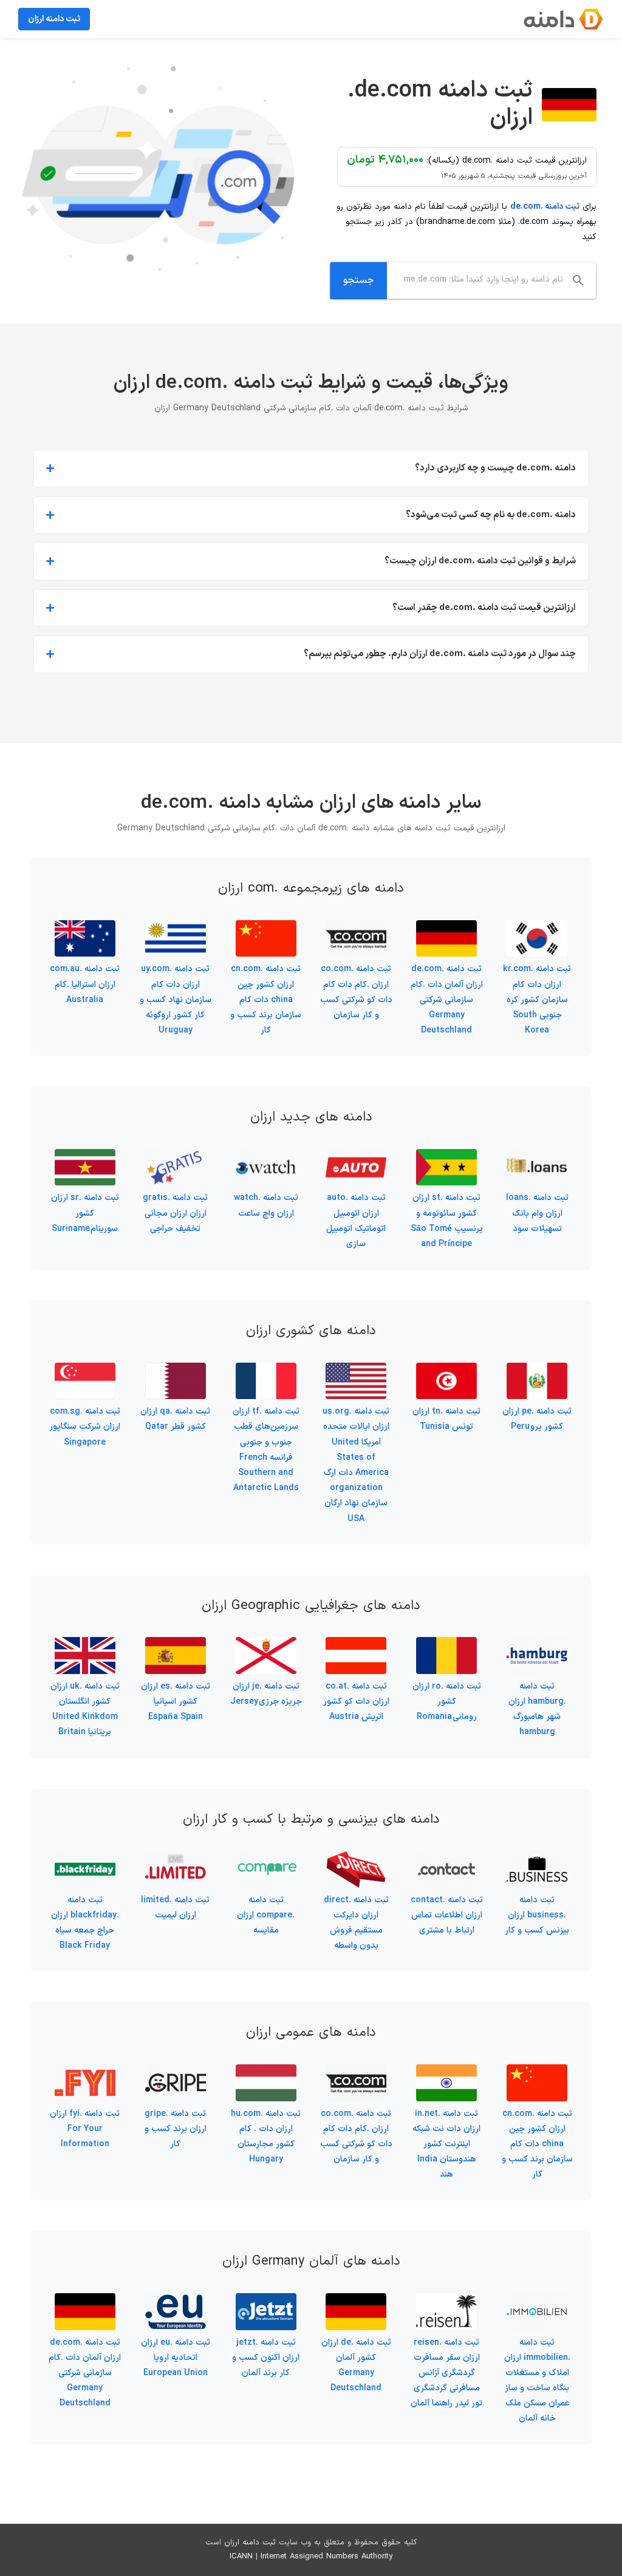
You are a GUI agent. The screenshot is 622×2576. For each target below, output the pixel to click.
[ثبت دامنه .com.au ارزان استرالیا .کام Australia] (85, 928)
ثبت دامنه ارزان (250, 2543)
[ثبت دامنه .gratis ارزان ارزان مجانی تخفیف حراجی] (176, 1157)
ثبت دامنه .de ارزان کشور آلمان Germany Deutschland (356, 2366)
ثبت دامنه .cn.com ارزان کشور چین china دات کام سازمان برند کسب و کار (266, 1000)
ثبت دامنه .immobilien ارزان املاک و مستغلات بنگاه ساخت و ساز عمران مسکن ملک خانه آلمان (537, 2381)
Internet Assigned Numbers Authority (326, 2557)
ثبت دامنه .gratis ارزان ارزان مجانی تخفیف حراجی (175, 1213)
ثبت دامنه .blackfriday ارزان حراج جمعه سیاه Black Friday (85, 1923)
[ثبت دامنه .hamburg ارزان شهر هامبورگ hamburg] (537, 1645)
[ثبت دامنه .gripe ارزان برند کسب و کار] (176, 2072)
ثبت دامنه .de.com (545, 207)
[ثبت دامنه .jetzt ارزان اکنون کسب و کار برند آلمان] (266, 2301)
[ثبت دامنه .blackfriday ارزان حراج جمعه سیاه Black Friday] (85, 1858)
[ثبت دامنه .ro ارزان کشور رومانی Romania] (446, 1645)
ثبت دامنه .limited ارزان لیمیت (175, 1908)
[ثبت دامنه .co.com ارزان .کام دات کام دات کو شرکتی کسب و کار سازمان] (356, 928)
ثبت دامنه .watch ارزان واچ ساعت (266, 1205)
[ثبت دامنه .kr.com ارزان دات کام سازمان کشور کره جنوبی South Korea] (537, 928)
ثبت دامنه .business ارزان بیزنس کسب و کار (537, 1915)
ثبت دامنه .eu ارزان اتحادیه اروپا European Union (176, 2358)
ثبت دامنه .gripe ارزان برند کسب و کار (176, 2129)
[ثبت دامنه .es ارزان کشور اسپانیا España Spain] (176, 1645)
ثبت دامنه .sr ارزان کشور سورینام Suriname (85, 1213)
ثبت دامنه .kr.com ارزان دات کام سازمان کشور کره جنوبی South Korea (537, 1000)
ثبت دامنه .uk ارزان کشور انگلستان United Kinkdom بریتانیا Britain (85, 1710)
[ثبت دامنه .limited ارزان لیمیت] (176, 1858)
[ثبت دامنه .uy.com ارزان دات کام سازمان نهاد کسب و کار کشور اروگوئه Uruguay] (176, 928)
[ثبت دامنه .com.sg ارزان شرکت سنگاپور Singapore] (85, 1370)
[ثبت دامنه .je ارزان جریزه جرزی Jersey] (266, 1645)
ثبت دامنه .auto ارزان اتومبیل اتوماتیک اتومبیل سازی (356, 1221)
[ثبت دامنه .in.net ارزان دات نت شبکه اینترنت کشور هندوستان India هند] (446, 2072)
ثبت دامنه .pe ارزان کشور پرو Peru (537, 1419)
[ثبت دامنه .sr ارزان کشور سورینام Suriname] (85, 1157)
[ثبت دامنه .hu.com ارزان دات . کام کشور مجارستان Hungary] (266, 2072)
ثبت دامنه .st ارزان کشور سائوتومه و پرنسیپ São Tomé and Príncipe (447, 1221)
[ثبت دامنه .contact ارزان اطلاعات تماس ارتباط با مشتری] (446, 1858)
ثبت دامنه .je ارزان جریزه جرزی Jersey (266, 1694)
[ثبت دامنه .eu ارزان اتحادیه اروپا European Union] (176, 2301)
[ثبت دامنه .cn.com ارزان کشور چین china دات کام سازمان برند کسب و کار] (266, 928)
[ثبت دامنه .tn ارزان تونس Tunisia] (446, 1370)
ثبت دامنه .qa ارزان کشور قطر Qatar (175, 1419)
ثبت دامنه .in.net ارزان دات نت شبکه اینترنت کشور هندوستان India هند (446, 2144)
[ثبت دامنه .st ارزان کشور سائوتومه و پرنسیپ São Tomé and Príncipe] (446, 1157)
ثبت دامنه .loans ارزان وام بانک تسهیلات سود (537, 1213)
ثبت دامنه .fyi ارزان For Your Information (85, 2129)
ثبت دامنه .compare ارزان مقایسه (266, 1915)
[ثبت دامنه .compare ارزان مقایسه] (266, 1858)
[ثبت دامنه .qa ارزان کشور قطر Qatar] (176, 1370)
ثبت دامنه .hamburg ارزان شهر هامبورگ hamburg (537, 1710)
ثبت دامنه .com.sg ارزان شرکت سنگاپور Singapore (85, 1427)
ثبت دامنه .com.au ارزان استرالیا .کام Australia (85, 984)
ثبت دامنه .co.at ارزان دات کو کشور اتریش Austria (356, 1702)
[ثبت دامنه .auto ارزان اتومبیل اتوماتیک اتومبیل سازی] (356, 1157)
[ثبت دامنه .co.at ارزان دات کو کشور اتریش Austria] (356, 1645)
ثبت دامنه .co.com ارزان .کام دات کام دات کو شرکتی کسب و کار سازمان (356, 992)
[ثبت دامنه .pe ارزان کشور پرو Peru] (537, 1370)
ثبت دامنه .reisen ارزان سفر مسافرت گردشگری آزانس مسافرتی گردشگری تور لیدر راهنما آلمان (446, 2373)
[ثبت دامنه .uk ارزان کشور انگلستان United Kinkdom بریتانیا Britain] (85, 1645)
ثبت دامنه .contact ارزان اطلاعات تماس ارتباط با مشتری (447, 1915)
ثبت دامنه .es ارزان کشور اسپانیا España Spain (176, 1702)
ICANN (241, 2557)
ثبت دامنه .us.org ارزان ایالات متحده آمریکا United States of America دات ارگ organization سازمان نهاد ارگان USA (356, 1465)
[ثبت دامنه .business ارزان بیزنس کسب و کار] (537, 1858)
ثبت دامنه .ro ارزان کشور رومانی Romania (447, 1702)
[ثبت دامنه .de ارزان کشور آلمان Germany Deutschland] (356, 2301)
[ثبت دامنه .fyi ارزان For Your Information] (85, 2072)
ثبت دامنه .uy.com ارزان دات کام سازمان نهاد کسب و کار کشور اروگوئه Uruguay (176, 1000)
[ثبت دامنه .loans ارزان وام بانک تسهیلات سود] (537, 1157)
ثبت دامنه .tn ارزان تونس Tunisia (446, 1419)
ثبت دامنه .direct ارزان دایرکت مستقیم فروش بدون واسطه (356, 1923)
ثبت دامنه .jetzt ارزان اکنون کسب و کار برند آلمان (266, 2358)
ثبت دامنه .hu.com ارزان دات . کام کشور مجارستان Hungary (266, 2137)
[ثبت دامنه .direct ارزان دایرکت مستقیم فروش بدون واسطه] (356, 1858)
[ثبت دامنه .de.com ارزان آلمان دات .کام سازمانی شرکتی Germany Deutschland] (446, 928)
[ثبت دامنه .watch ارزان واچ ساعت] (266, 1157)
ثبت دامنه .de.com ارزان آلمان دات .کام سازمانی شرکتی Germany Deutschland (447, 1000)
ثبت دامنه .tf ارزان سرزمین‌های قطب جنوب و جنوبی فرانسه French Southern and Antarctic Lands (266, 1450)
